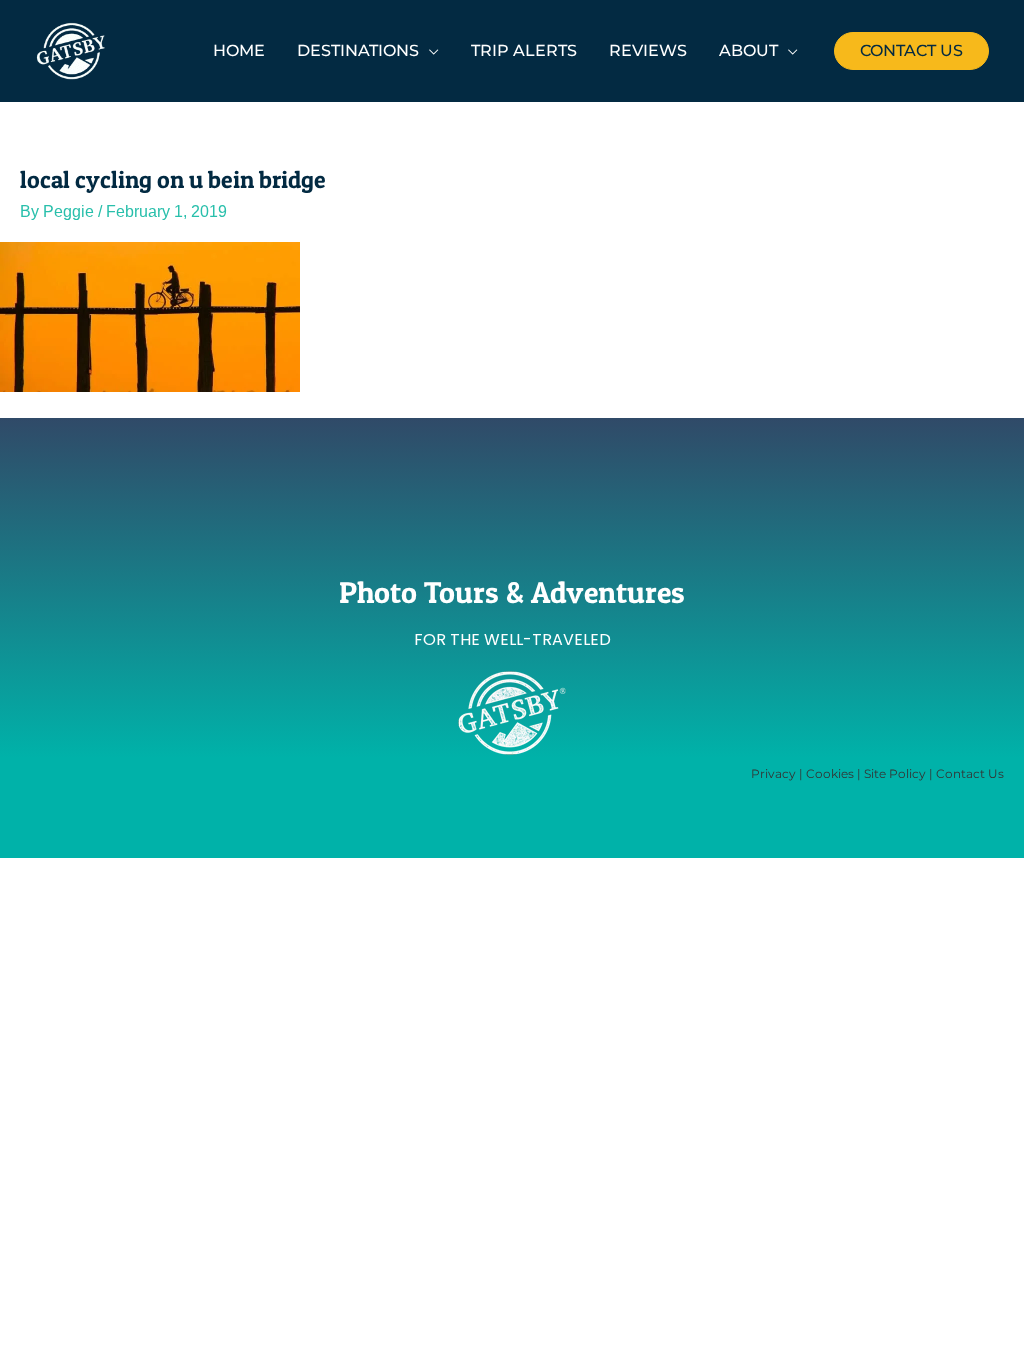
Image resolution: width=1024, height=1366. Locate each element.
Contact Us (970, 773)
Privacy (773, 773)
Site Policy (895, 773)
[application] (429, 50)
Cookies (830, 773)
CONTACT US (911, 50)
